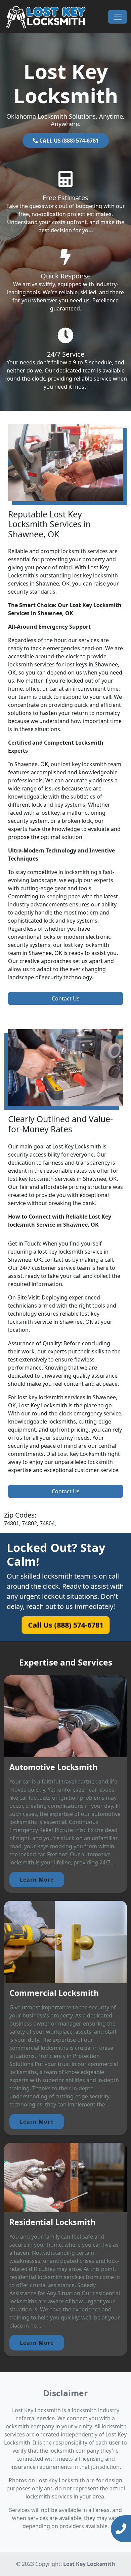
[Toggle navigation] (118, 17)
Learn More (37, 1880)
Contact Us (66, 998)
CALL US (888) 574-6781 (68, 141)
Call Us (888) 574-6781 (66, 1625)
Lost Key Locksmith (89, 2564)
